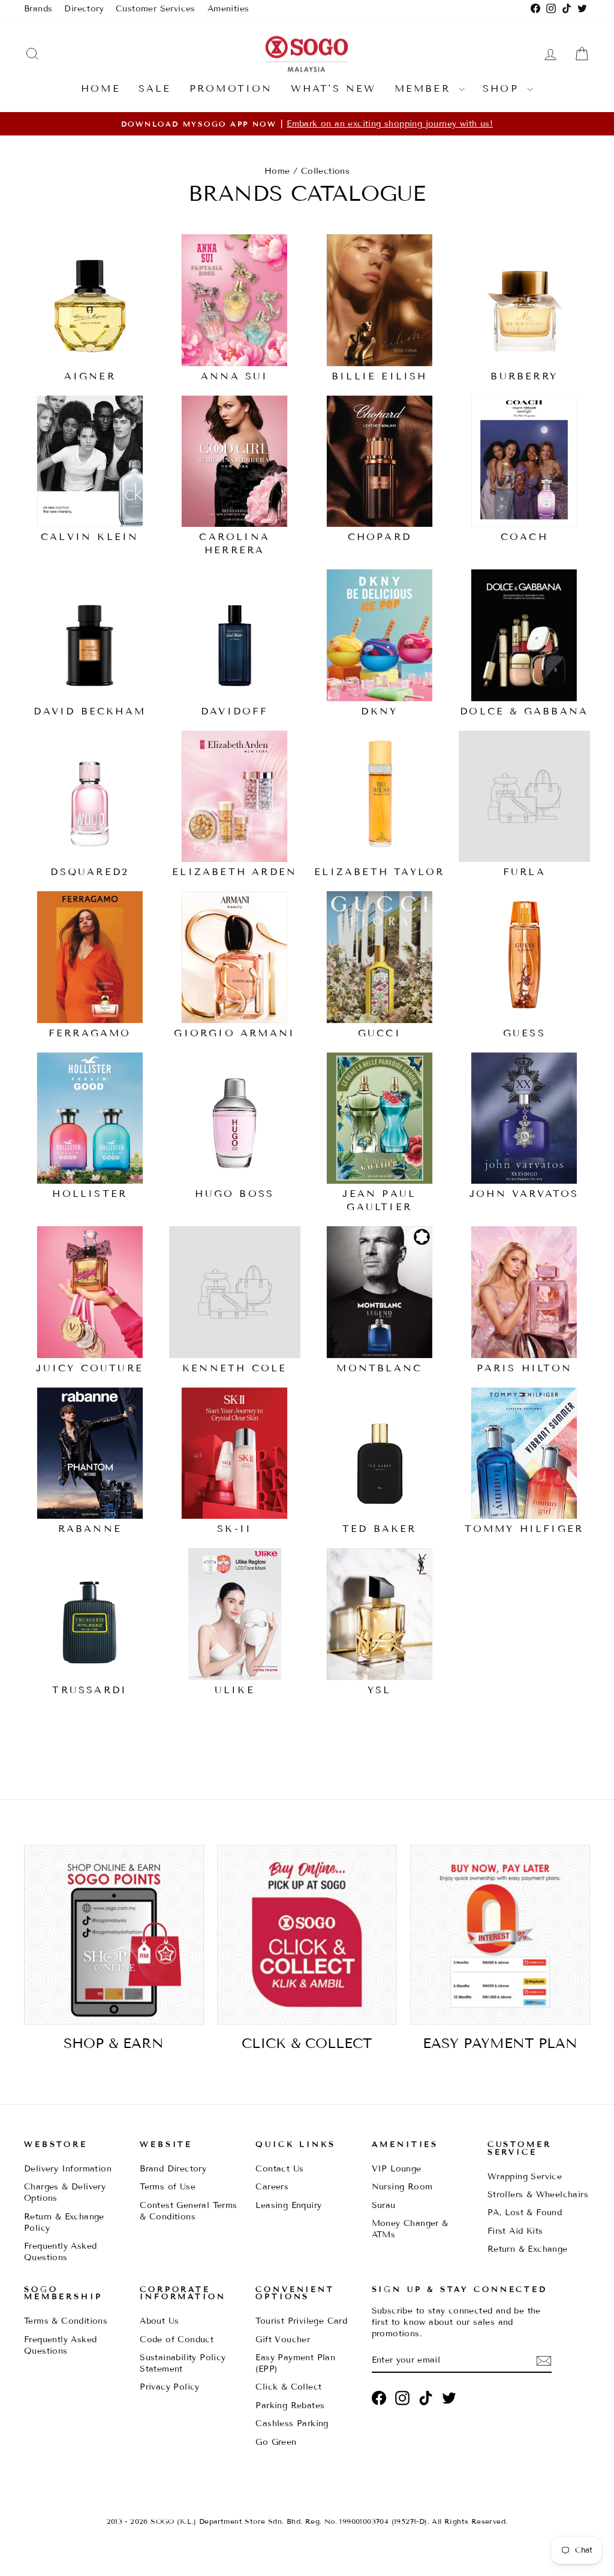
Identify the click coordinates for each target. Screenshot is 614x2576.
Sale (155, 88)
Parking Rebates (290, 2405)
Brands (38, 9)
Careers (272, 2187)
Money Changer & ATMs (410, 2229)
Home (101, 88)
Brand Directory (173, 2169)
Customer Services (156, 9)
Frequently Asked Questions (60, 2252)
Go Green (276, 2442)
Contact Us (279, 2169)
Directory (84, 9)
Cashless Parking (292, 2423)
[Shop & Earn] (114, 1935)
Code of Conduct (177, 2340)
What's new (334, 88)
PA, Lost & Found (525, 2212)
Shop (503, 88)
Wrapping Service (525, 2177)
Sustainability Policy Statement (183, 2363)
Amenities (228, 9)
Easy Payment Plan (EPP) (295, 2363)
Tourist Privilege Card (301, 2321)
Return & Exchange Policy (64, 2222)
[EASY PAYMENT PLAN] (500, 1935)
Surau (384, 2205)
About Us (159, 2321)
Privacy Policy (170, 2387)
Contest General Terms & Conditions (188, 2211)
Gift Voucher (283, 2340)
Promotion (231, 88)
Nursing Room (402, 2187)
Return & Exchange (528, 2249)
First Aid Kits (515, 2231)
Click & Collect (288, 2387)
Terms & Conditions (66, 2321)
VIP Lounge (397, 2169)
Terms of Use (168, 2187)
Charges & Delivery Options (65, 2192)
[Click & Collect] (307, 1935)
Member (425, 88)
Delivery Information (68, 2169)
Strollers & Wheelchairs (538, 2195)
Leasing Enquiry (288, 2205)
